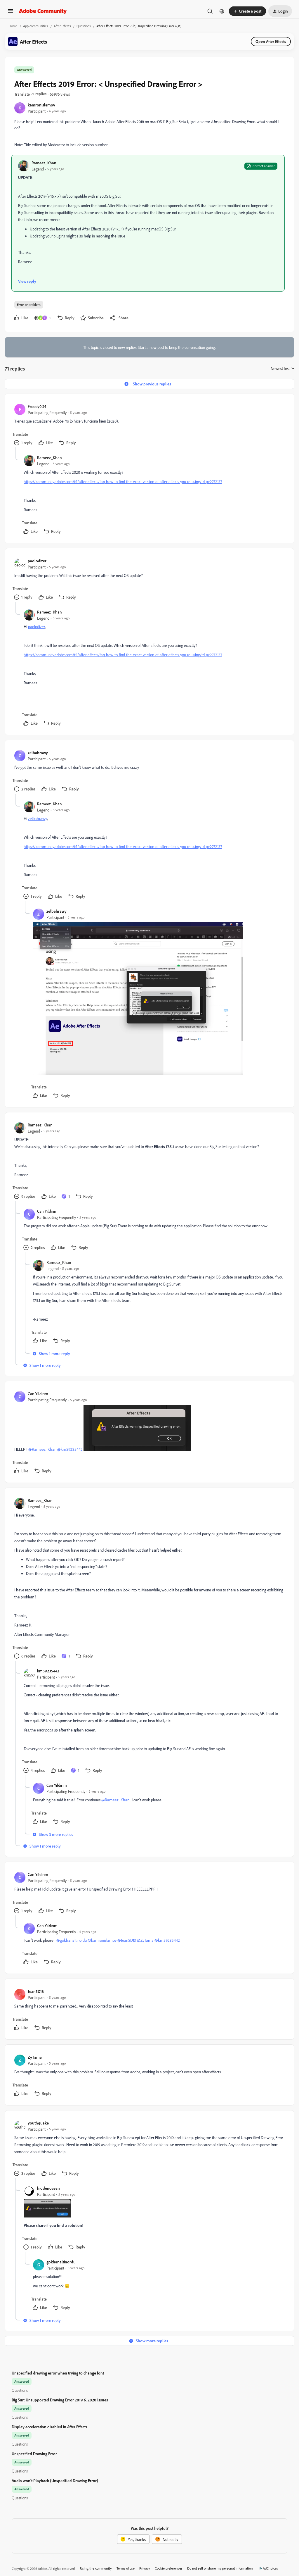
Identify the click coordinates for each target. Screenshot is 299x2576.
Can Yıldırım (47, 1211)
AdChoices (270, 2568)
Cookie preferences (169, 2568)
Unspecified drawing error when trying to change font (58, 2373)
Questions (84, 26)
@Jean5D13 (127, 1940)
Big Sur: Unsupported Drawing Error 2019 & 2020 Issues (60, 2400)
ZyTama (35, 2057)
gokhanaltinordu (61, 2262)
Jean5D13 (36, 1991)
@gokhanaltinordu (72, 1940)
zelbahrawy (38, 753)
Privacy (145, 2568)
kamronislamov (41, 105)
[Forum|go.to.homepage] (43, 11)
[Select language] (222, 11)
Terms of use (126, 2568)
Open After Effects (271, 41)
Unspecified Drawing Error (34, 2454)
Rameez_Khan (44, 163)
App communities (36, 26)
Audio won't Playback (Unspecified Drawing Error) (55, 2481)
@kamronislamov (102, 1940)
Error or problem (29, 305)
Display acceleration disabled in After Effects (49, 2427)
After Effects (62, 26)
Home (13, 26)
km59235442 (48, 1671)
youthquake (38, 2123)
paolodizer (37, 561)
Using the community (96, 2568)
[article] (149, 425)
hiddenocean (48, 2188)
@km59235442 (70, 1449)
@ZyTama (145, 1940)
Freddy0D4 (37, 406)
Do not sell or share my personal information (220, 2568)
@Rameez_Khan (42, 1449)
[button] (11, 13)
